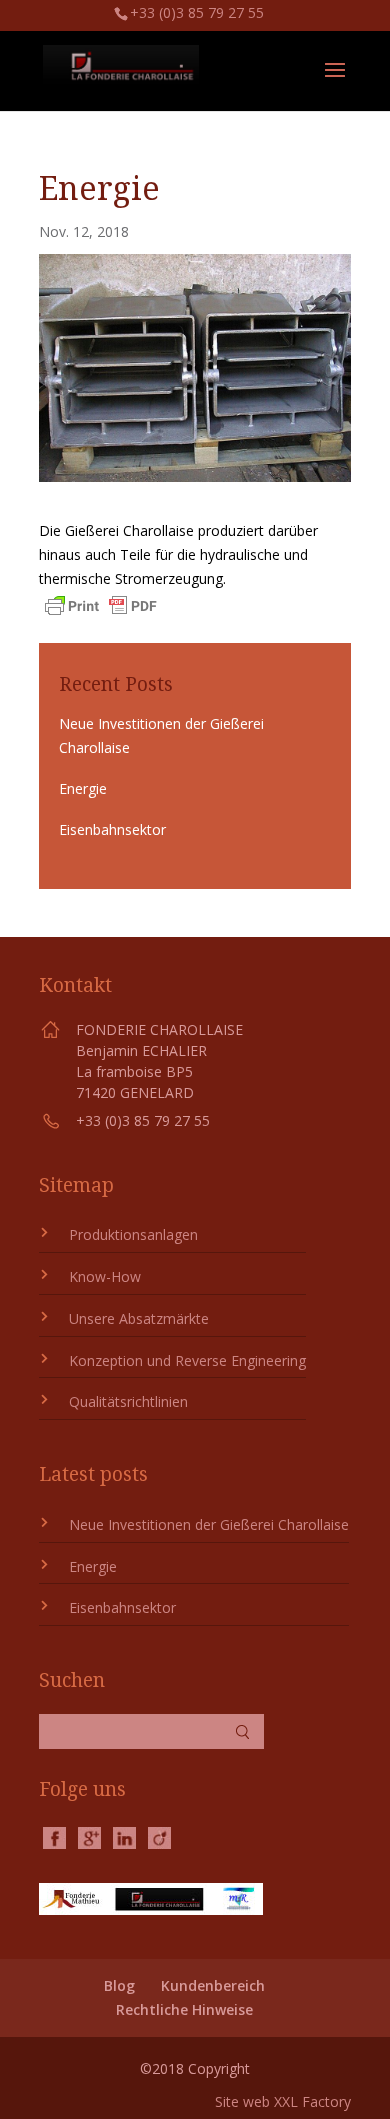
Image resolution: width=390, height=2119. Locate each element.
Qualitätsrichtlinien (128, 1401)
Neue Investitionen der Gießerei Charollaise (209, 1524)
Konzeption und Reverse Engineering (187, 1360)
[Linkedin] (124, 1836)
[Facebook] (54, 1836)
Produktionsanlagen (133, 1234)
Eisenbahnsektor (112, 829)
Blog (119, 1985)
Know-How (105, 1276)
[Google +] (89, 1836)
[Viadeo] (159, 1836)
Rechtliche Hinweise (184, 2009)
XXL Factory (312, 2101)
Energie (83, 788)
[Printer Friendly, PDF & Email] (101, 608)
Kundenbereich (213, 1985)
